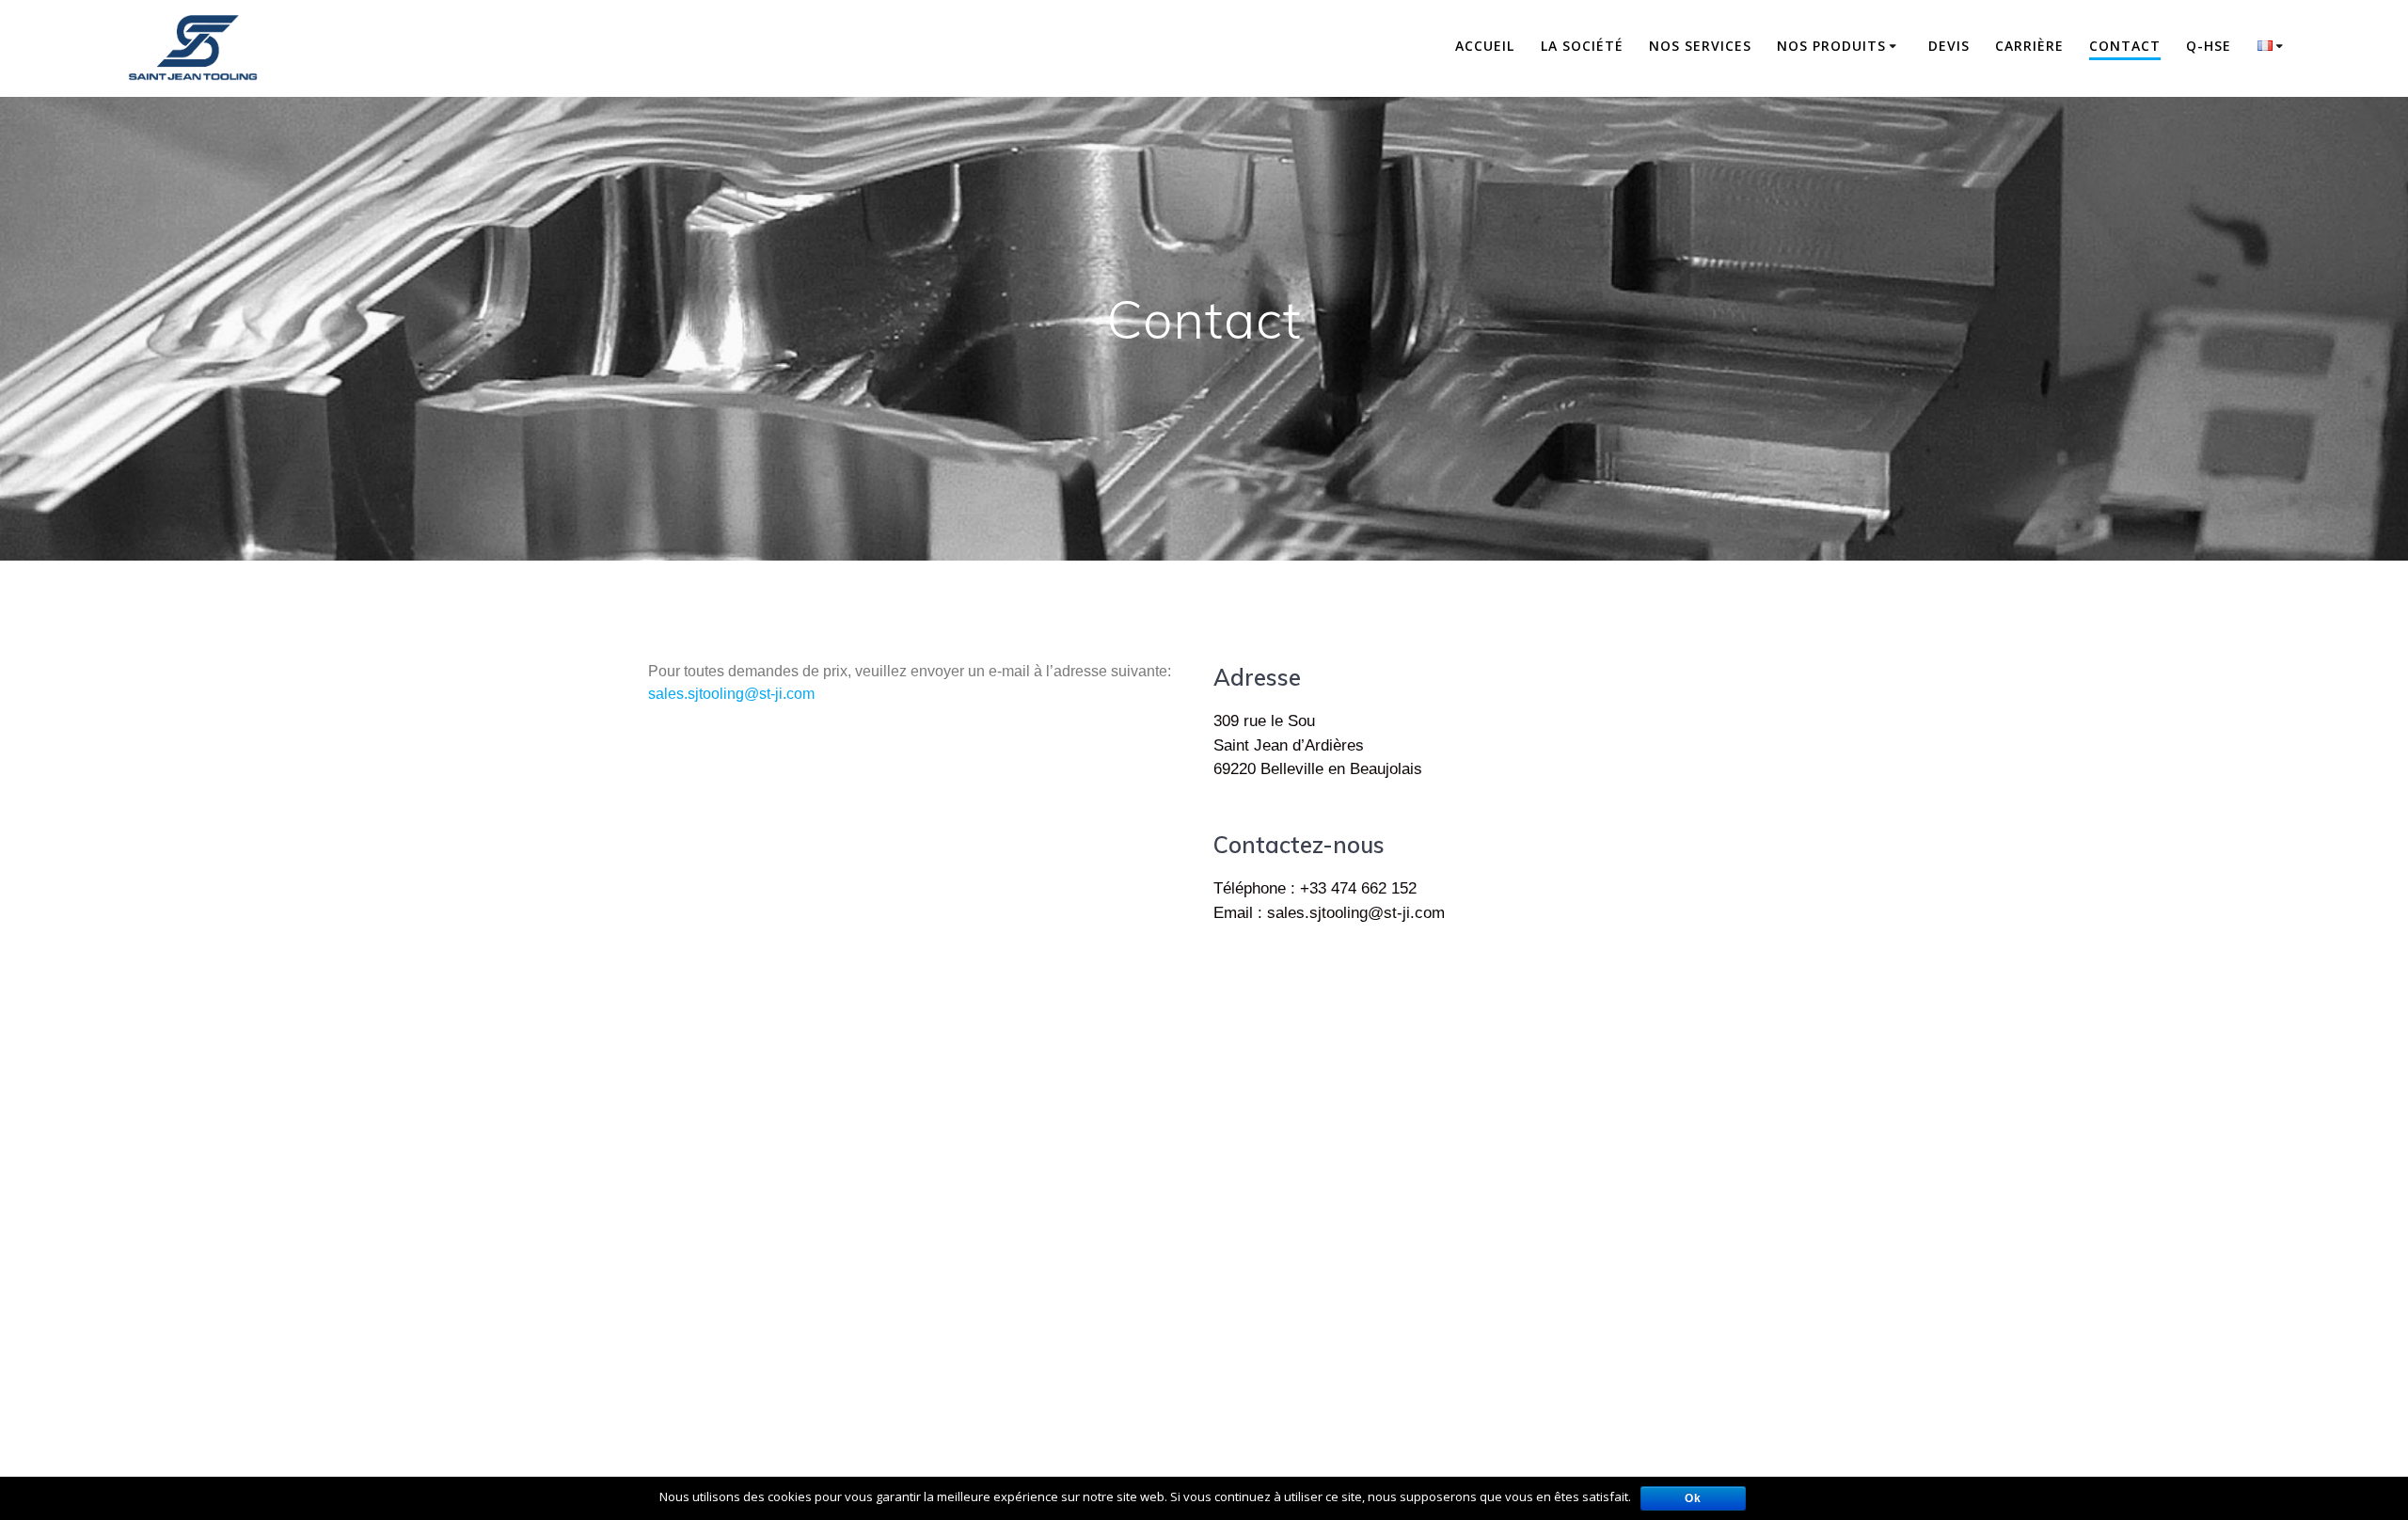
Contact (2125, 46)
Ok (1693, 1498)
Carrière (2029, 46)
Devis (1949, 46)
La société (1582, 46)
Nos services (1700, 46)
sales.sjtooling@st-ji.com (731, 694)
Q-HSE (2209, 46)
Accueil (1485, 46)
